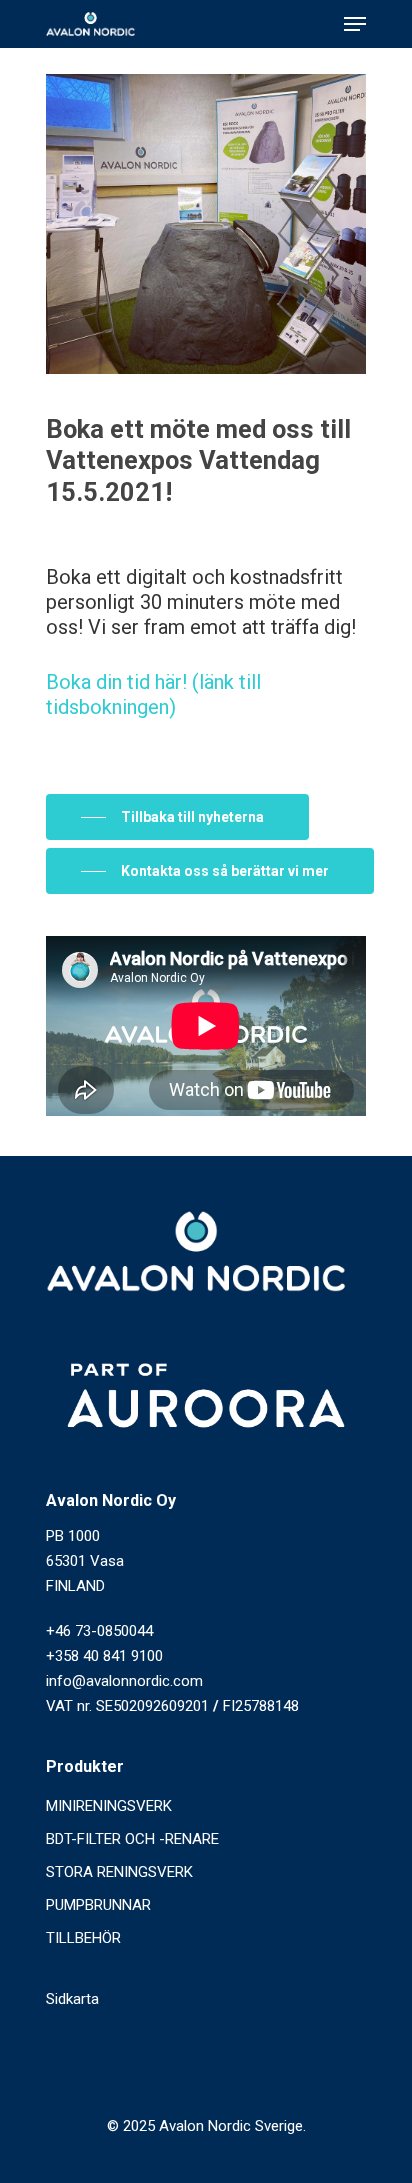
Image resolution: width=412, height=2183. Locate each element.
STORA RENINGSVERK (119, 1872)
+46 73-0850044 (99, 1631)
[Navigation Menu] (355, 24)
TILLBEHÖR (83, 1938)
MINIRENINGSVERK (109, 1806)
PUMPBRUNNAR (98, 1905)
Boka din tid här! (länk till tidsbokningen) (153, 694)
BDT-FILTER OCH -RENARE (132, 1839)
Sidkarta (72, 1999)
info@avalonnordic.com (124, 1681)
